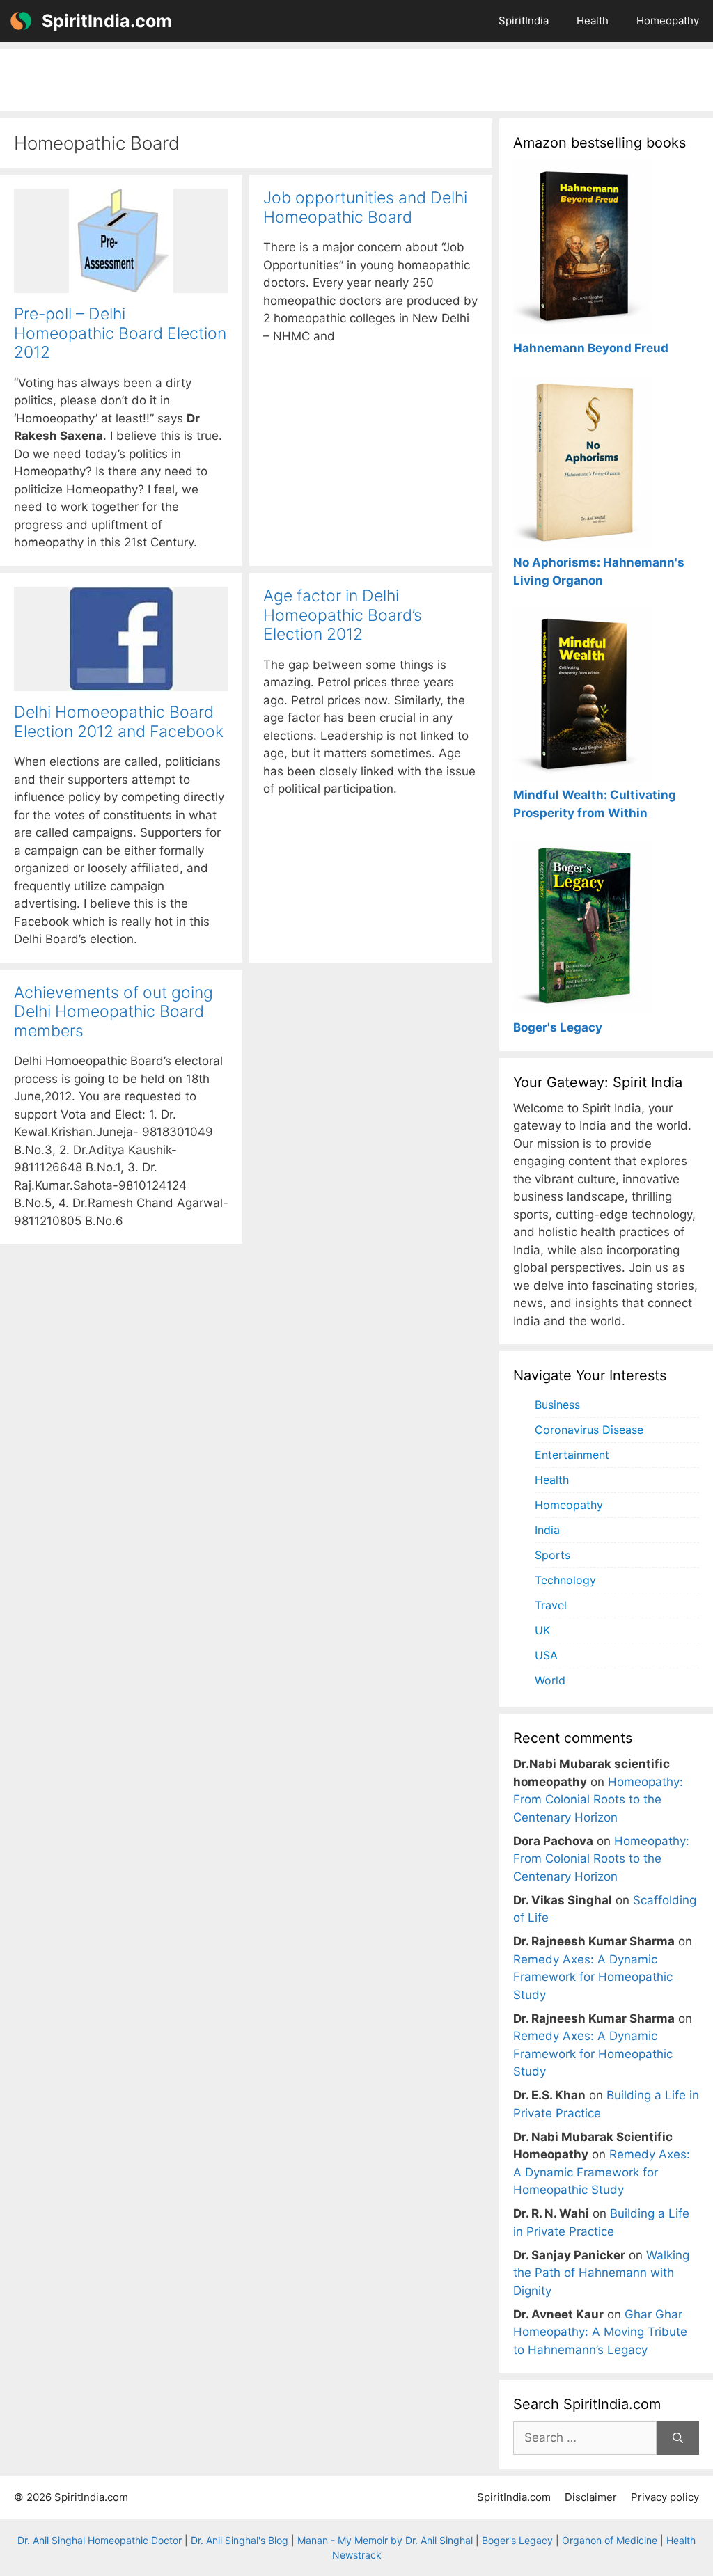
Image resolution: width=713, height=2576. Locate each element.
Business (557, 1405)
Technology (565, 1580)
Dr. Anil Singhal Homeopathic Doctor (100, 2540)
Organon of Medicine (610, 2540)
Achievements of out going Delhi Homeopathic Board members (113, 1012)
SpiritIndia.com (107, 21)
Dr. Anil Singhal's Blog (240, 2540)
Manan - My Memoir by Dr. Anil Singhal (385, 2540)
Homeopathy (668, 21)
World (550, 1680)
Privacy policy (665, 2497)
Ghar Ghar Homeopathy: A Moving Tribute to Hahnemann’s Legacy (600, 2332)
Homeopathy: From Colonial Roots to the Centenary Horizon (598, 1800)
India (547, 1530)
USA (546, 1655)
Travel (551, 1605)
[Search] (678, 2438)
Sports (553, 1555)
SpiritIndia (524, 21)
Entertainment (572, 1455)
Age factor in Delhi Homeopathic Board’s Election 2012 (343, 615)
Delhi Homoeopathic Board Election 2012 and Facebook (119, 722)
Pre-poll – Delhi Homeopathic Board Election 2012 (120, 333)
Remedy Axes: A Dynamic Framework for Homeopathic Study (593, 1977)
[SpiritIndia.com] (21, 21)
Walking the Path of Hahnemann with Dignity (601, 2273)
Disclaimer (591, 2497)
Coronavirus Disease (589, 1430)
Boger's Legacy (517, 2540)
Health (593, 21)
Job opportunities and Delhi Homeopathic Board (365, 207)
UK (542, 1630)
